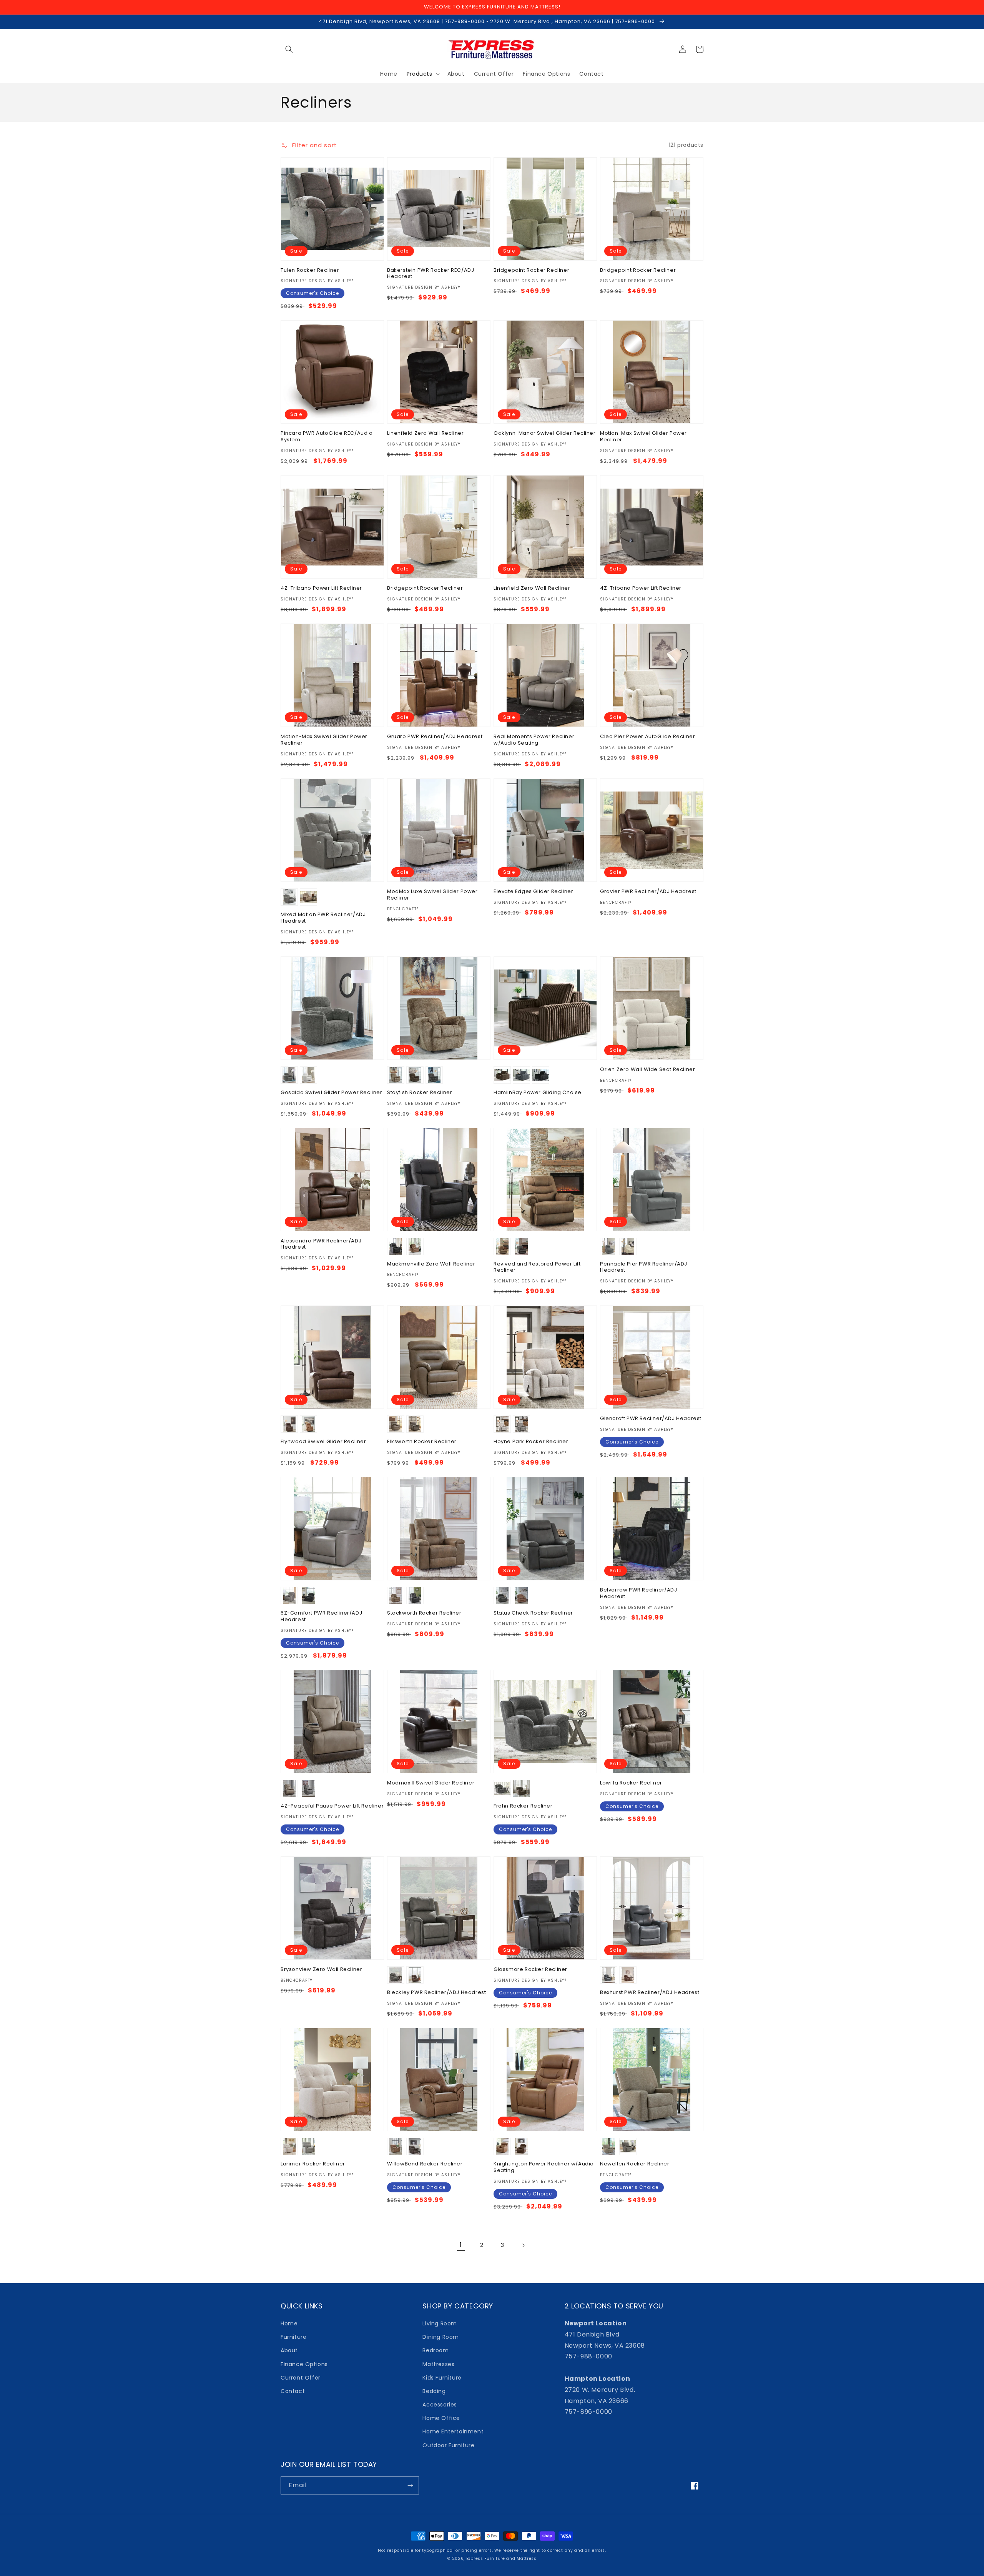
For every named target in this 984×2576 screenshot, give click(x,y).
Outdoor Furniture (448, 2445)
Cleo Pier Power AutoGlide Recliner (647, 737)
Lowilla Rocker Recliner (631, 1783)
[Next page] (523, 2245)
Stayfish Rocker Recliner (420, 1093)
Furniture (293, 2337)
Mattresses (438, 2364)
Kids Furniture (442, 2378)
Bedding (434, 2391)
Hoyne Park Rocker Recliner (531, 1442)
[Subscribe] (410, 2485)
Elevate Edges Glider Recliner (533, 892)
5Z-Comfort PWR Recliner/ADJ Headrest (321, 1616)
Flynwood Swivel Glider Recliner (323, 1442)
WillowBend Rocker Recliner (425, 2164)
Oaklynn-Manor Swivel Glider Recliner (545, 433)
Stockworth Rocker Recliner (424, 1613)
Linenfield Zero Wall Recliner (425, 433)
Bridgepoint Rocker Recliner (531, 270)
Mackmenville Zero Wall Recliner (431, 1264)
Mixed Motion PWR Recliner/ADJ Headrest (323, 918)
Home (289, 2323)
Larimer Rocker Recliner (313, 2164)
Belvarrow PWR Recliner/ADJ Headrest (639, 1593)
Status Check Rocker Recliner (533, 1613)
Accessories (440, 2405)
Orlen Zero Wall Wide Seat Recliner (647, 1070)
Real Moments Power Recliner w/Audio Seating (534, 740)
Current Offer (301, 2378)
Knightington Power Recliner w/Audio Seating (544, 2167)
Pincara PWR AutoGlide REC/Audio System (327, 437)
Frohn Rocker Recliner (523, 1806)
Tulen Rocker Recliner (310, 270)
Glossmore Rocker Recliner (530, 1970)
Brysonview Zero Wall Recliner (321, 1970)
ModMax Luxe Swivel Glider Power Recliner (432, 895)
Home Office (441, 2418)
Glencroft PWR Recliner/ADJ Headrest (651, 1419)
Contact (293, 2391)
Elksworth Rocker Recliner (422, 1442)
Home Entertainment (453, 2431)
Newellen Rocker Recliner (635, 2164)
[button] (289, 49)
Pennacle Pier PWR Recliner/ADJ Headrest (644, 1267)
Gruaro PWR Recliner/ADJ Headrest (435, 737)
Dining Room (441, 2337)
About (289, 2350)
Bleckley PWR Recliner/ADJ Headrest (436, 1993)
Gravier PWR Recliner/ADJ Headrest (648, 892)
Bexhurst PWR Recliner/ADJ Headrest (650, 1993)
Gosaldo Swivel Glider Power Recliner (332, 1093)
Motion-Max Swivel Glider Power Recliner (643, 437)
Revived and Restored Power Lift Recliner (537, 1267)
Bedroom (435, 2350)
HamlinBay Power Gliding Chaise (538, 1093)
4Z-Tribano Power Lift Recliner (321, 588)
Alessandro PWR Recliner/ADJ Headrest (321, 1244)
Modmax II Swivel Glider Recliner (431, 1783)
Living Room (440, 2323)
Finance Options (304, 2364)
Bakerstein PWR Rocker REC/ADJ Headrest (430, 274)
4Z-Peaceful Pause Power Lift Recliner (332, 1806)
